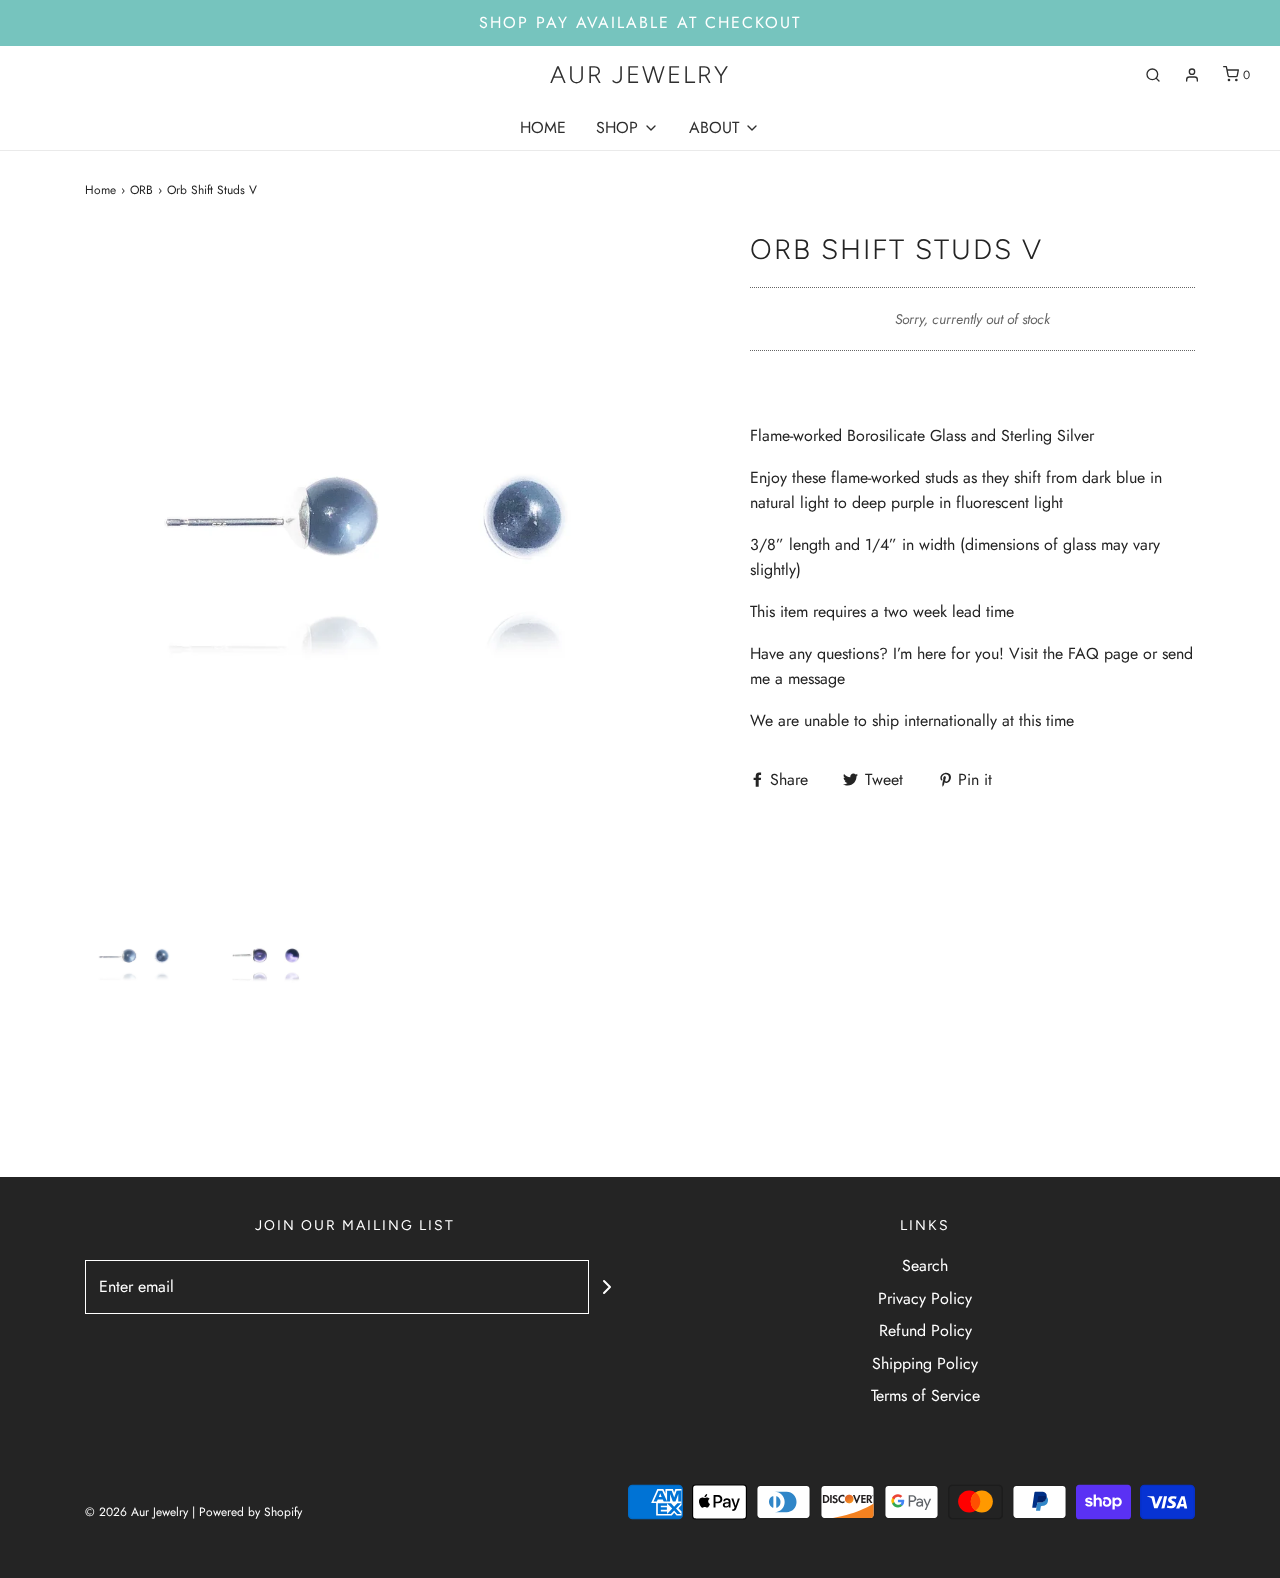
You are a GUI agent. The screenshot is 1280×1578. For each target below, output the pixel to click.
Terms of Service (925, 1395)
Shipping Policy (925, 1363)
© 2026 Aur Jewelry (136, 1512)
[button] (140, 961)
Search (925, 1265)
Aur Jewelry (640, 75)
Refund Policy (925, 1330)
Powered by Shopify (250, 1512)
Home (100, 190)
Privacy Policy (925, 1298)
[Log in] (1192, 75)
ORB (141, 190)
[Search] (1153, 75)
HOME (543, 127)
